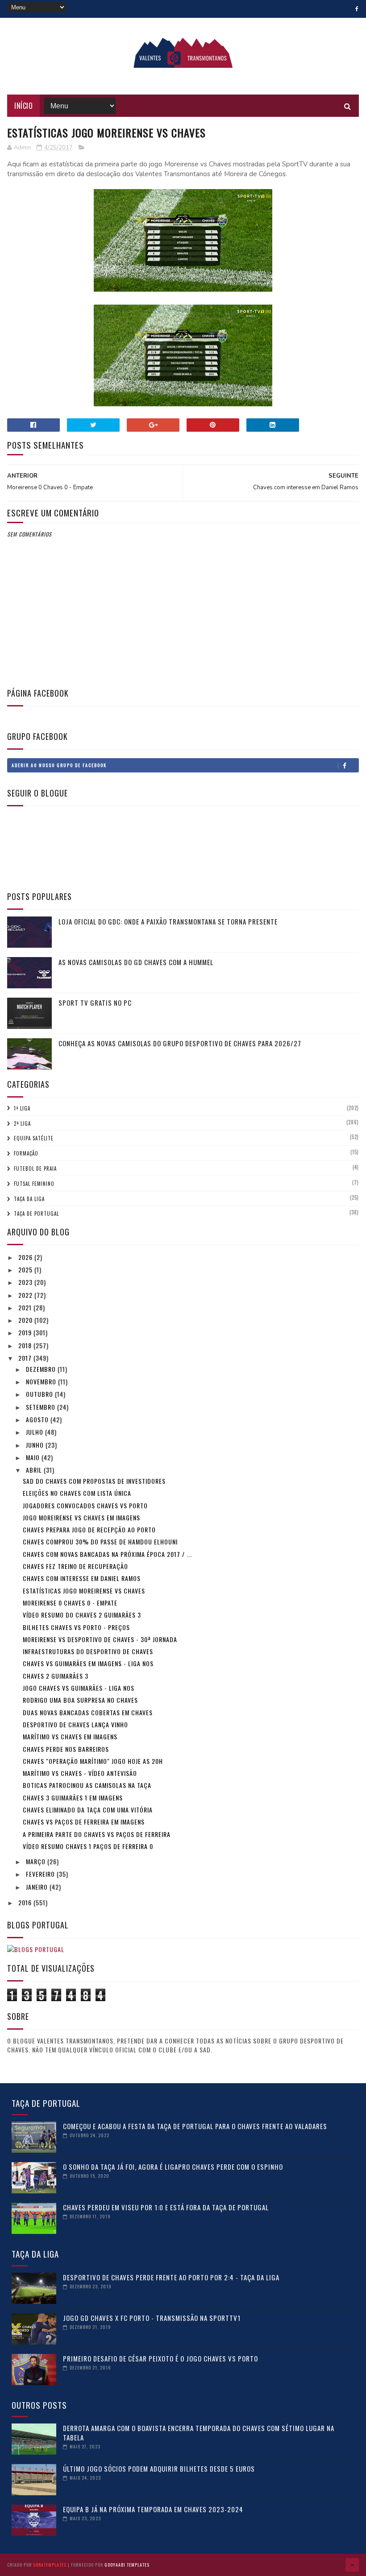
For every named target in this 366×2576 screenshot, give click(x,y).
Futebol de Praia (35, 1168)
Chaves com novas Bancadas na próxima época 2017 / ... (107, 1554)
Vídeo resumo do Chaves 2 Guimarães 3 (82, 1615)
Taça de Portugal (36, 1214)
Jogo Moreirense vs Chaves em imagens (81, 1517)
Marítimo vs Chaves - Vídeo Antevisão (80, 1773)
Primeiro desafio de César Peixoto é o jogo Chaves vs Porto (160, 2358)
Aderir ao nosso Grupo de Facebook (59, 765)
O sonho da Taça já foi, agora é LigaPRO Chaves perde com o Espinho (173, 2167)
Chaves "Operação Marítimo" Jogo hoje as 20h (93, 1761)
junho (36, 1445)
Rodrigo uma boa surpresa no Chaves (80, 1700)
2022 (26, 1295)
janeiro (38, 1887)
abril (35, 1470)
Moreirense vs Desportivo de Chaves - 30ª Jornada (100, 1639)
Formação (26, 1153)
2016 (26, 1902)
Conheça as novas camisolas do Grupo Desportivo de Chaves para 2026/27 (180, 1043)
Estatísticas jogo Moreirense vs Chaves (84, 1591)
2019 (26, 1332)
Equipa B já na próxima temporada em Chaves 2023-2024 (153, 2509)
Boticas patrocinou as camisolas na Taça (87, 1785)
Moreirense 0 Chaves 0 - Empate (70, 1603)
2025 (26, 1269)
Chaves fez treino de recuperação (75, 1566)
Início (23, 106)
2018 (26, 1345)
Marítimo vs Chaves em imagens (70, 1736)
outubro (40, 1394)
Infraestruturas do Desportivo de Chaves (88, 1651)
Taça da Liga (29, 1199)
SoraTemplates (50, 2565)
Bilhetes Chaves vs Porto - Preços (76, 1627)
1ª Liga (22, 1108)
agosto (38, 1419)
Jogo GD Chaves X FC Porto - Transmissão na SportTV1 (152, 2318)
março (37, 1861)
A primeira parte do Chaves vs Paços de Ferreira (97, 1834)
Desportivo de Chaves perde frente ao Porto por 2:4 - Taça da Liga (171, 2277)
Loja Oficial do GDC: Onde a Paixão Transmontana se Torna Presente (168, 921)
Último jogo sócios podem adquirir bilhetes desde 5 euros (159, 2469)
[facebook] (357, 9)
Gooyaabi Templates (127, 2565)
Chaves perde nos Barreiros (66, 1749)
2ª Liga (22, 1123)
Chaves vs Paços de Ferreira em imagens (84, 1822)
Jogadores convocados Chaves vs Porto (85, 1505)
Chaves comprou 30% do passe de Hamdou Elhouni (100, 1542)
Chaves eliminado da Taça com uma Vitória (88, 1810)
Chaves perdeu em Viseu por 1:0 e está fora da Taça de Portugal (166, 2207)
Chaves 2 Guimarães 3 (56, 1676)
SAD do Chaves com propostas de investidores (94, 1481)
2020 (26, 1320)
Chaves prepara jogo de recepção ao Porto (89, 1529)
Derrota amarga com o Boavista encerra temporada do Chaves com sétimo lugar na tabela (199, 2433)
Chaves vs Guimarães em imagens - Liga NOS (88, 1663)
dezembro (42, 1369)
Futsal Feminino (34, 1184)
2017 (26, 1358)
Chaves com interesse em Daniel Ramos (82, 1578)
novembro (42, 1381)
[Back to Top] (352, 2565)
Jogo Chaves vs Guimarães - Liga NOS (79, 1688)
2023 (26, 1282)
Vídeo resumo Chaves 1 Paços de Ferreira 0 (88, 1846)
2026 (26, 1257)
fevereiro (41, 1874)
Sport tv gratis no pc (95, 1003)
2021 (26, 1307)
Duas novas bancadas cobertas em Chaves (88, 1712)
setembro (42, 1407)
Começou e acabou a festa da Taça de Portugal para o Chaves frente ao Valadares (195, 2126)
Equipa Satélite (34, 1138)
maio (34, 1457)
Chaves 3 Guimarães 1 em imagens (73, 1798)
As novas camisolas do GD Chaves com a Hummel (136, 962)
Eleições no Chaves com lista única (77, 1493)
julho (35, 1432)
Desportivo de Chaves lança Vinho (75, 1724)
